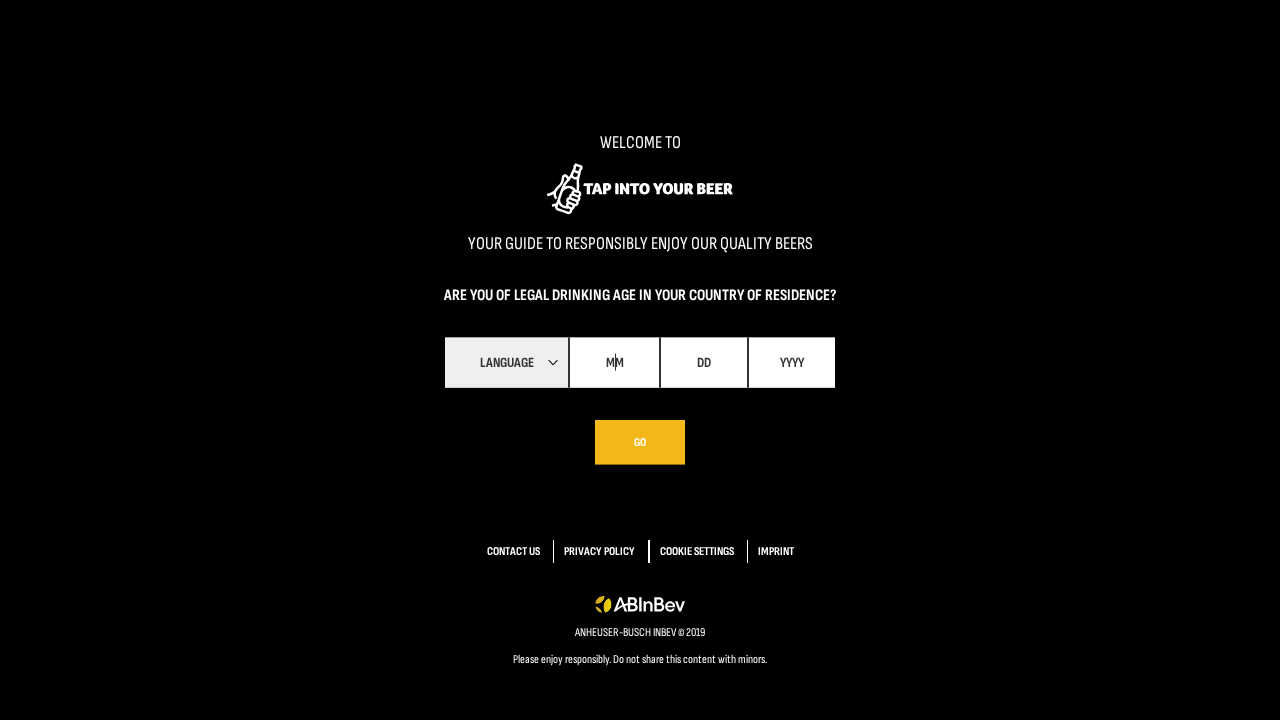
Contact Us (513, 551)
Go (640, 441)
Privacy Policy (599, 551)
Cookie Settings (697, 551)
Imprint (776, 551)
